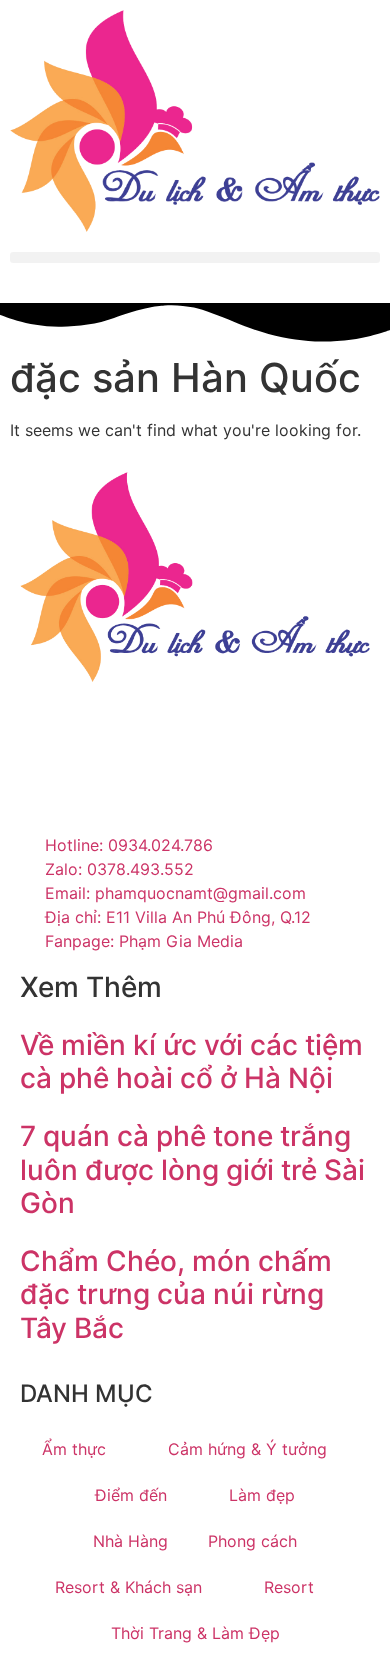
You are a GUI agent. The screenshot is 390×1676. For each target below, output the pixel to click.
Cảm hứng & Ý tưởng (247, 1449)
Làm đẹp (262, 1495)
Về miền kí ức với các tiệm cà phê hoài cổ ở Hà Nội (191, 1062)
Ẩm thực (74, 1449)
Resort (289, 1587)
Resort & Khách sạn (128, 1587)
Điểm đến (131, 1495)
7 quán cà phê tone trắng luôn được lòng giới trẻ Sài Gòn (192, 1169)
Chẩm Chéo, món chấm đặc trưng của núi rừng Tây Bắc (176, 1294)
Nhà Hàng (130, 1541)
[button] (195, 257)
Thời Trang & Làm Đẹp (195, 1633)
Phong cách (252, 1541)
